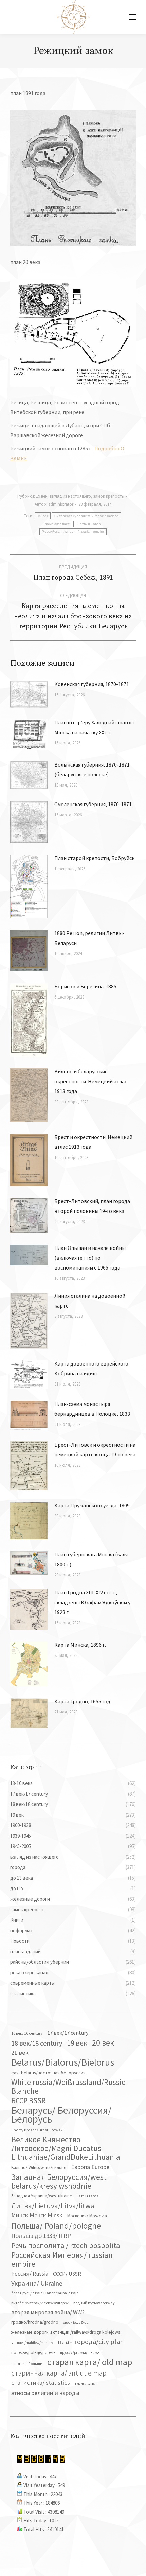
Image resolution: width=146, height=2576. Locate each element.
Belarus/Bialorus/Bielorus (63, 2062)
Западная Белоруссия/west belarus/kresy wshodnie (59, 2182)
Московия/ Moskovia (87, 2216)
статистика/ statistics (41, 2383)
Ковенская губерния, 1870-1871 (92, 684)
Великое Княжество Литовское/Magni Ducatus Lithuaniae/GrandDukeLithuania (66, 2148)
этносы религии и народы (45, 2393)
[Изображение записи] (29, 694)
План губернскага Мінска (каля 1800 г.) (91, 1559)
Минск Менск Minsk (37, 2215)
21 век (20, 2052)
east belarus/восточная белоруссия (48, 2073)
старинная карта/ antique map (59, 2373)
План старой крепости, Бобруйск (94, 858)
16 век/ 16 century (27, 2033)
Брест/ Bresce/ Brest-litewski (37, 2130)
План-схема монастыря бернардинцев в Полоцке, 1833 (92, 1409)
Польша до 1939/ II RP (41, 2236)
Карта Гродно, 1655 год (82, 1701)
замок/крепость (58, 524)
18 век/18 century (37, 2043)
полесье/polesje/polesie (33, 2352)
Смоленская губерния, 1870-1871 (93, 804)
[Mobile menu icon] (133, 17)
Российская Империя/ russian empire (73, 532)
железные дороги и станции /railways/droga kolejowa (66, 2332)
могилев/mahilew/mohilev (32, 2343)
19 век (42, 496)
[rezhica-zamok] (73, 178)
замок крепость (109, 496)
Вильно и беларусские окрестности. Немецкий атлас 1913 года (91, 1081)
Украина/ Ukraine (37, 2283)
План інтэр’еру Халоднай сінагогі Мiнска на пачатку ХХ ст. (94, 727)
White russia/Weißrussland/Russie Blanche (68, 2087)
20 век (103, 2043)
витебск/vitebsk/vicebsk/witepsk (40, 2303)
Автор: (54, 504)
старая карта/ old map (90, 2362)
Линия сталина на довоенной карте (90, 1301)
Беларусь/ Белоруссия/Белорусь (61, 2115)
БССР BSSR (28, 2101)
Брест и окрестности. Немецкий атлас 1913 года (93, 1142)
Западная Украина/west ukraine (41, 2196)
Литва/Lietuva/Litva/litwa (53, 2206)
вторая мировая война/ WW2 (48, 2312)
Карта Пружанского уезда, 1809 (92, 1505)
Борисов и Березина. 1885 (85, 986)
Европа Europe (90, 2167)
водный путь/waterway (94, 2303)
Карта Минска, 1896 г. (80, 1645)
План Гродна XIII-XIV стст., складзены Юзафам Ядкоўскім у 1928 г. (92, 1602)
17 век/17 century (68, 2033)
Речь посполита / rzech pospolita (66, 2245)
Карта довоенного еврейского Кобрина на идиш (91, 1368)
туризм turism (86, 2383)
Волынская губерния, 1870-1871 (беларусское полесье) (92, 769)
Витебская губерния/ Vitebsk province (87, 516)
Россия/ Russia (30, 2274)
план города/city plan (91, 2342)
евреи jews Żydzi (76, 2322)
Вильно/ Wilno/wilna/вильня (39, 2167)
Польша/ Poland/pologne (56, 2226)
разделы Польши (27, 2364)
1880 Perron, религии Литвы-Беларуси (89, 938)
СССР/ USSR (67, 2274)
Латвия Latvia (89, 524)
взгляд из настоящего (70, 496)
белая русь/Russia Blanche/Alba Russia (45, 2293)
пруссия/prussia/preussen (81, 2352)
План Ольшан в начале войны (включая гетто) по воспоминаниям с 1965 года (90, 1258)
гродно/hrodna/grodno (35, 2322)
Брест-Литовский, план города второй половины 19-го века (92, 1206)
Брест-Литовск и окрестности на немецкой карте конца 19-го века (95, 1449)
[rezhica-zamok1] (73, 333)
